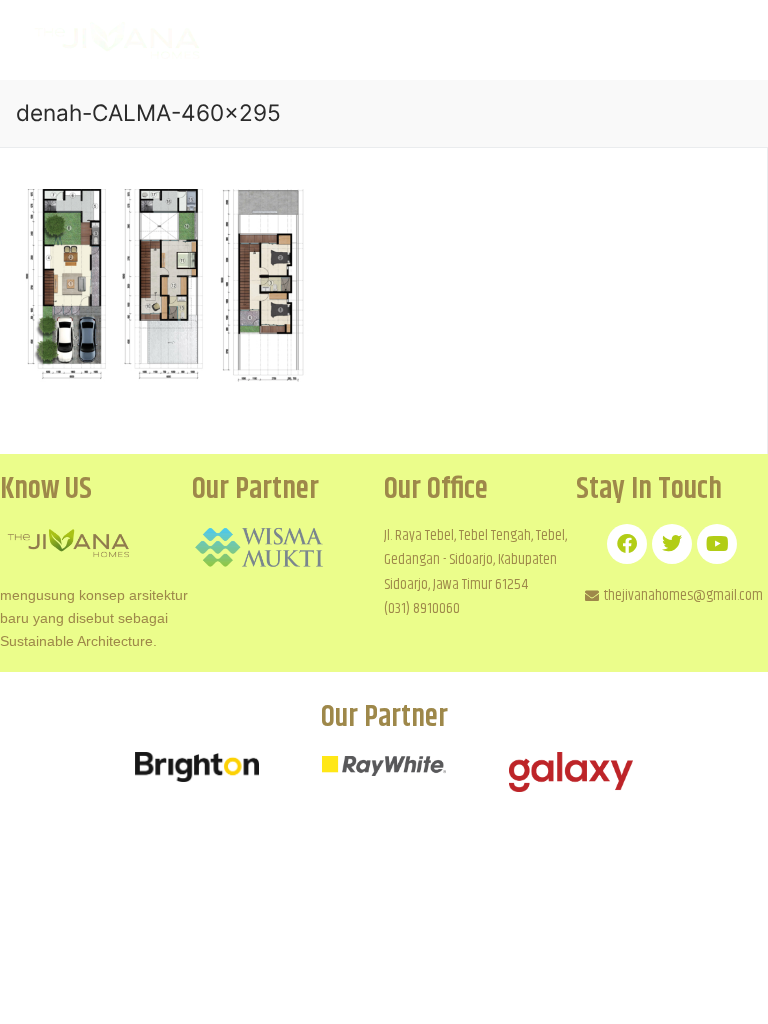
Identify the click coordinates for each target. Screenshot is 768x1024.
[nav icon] (712, 40)
